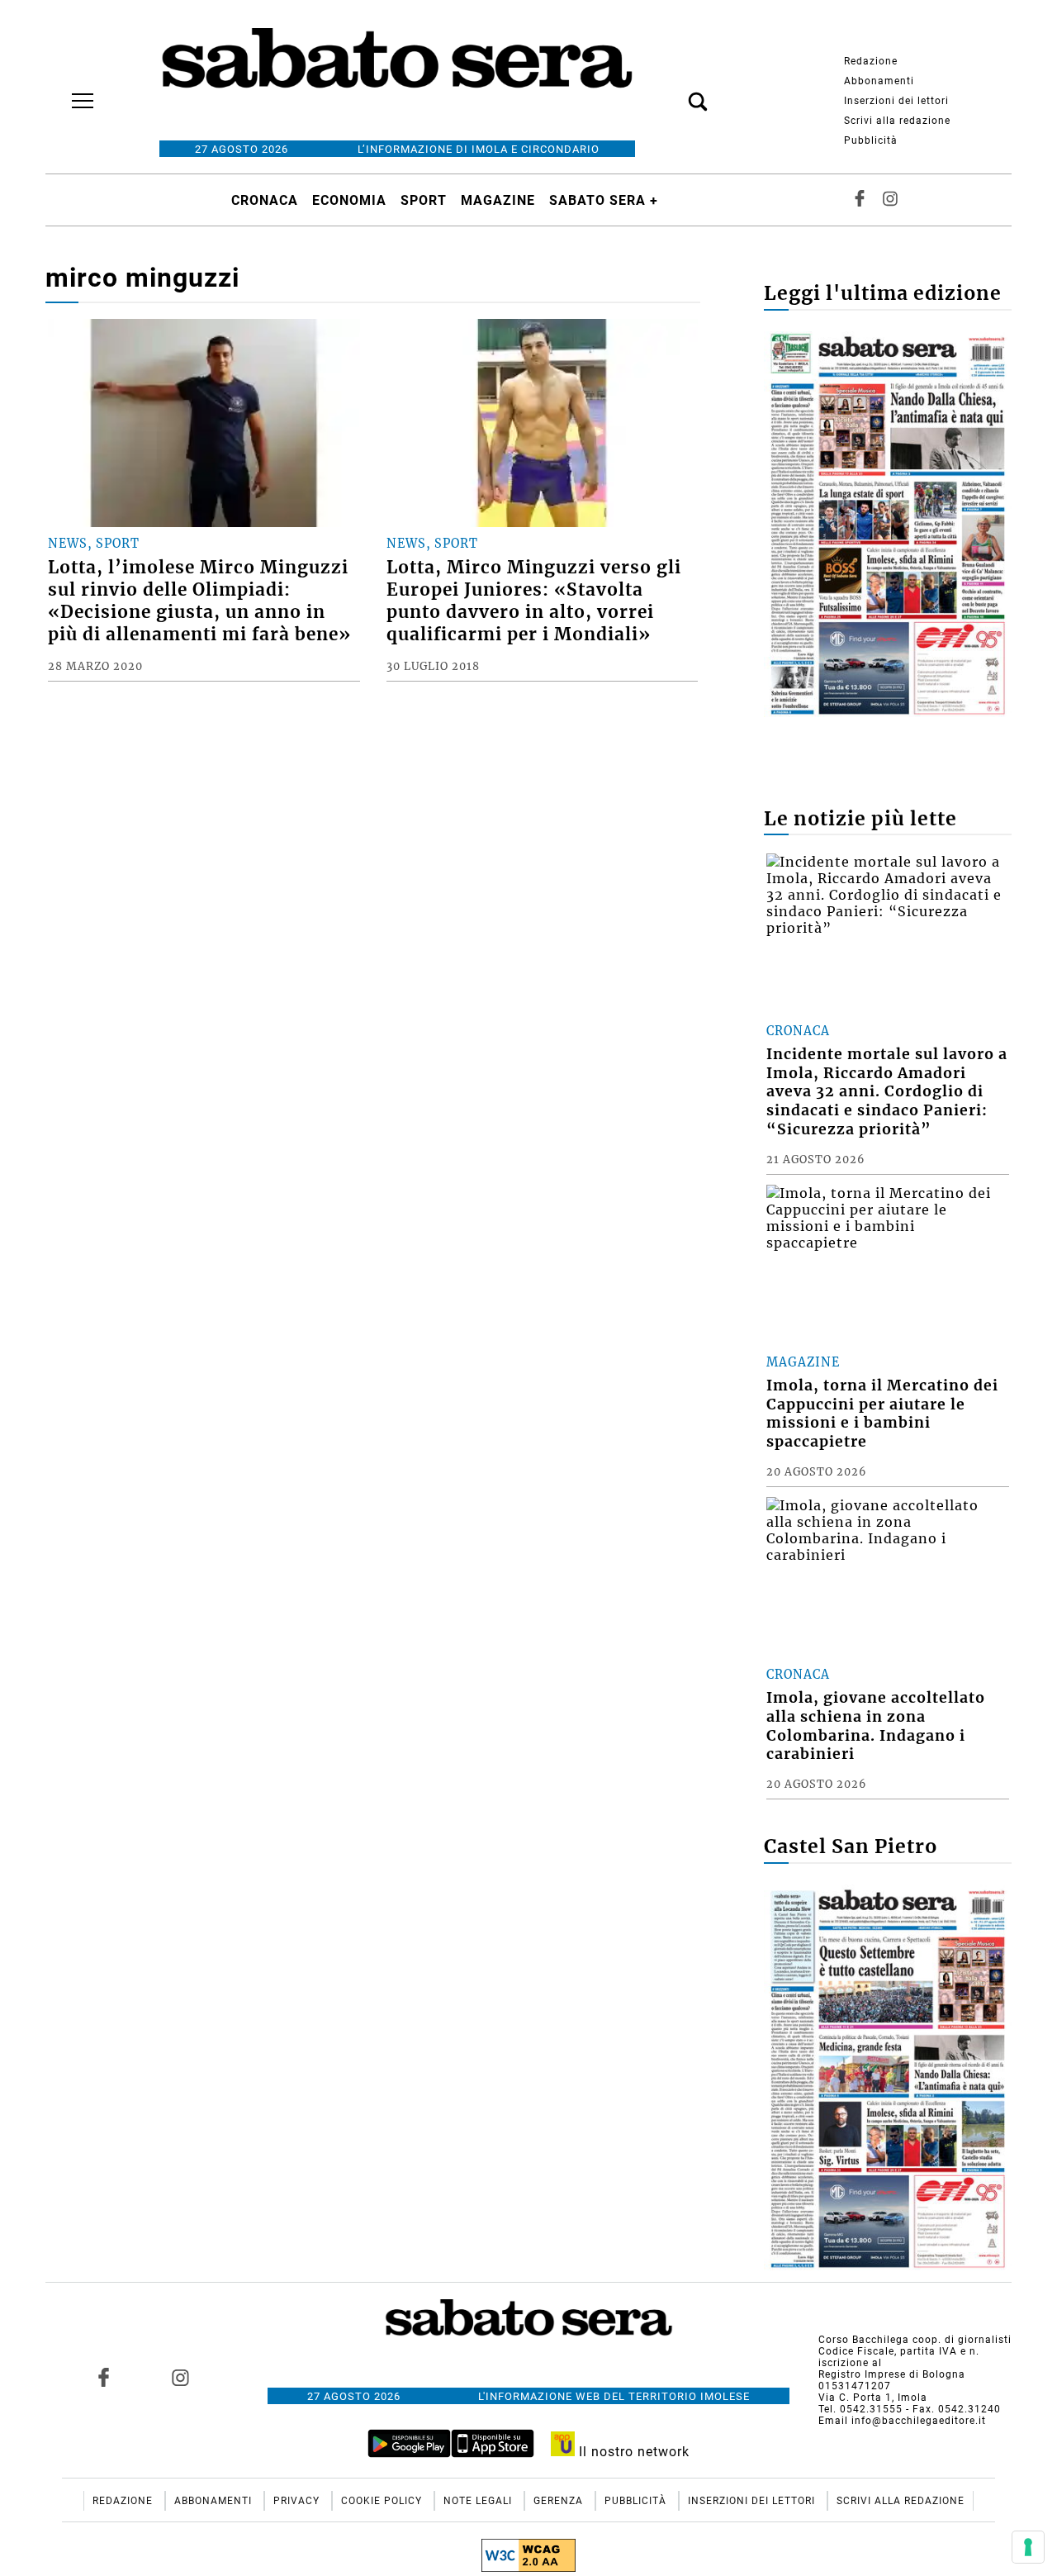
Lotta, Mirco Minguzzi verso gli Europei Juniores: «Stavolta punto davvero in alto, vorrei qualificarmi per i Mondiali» (534, 601)
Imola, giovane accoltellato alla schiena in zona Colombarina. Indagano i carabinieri (876, 1726)
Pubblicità (871, 140)
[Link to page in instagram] (180, 2377)
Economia (349, 200)
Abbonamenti (879, 81)
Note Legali (479, 2501)
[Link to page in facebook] (104, 2377)
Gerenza (560, 2501)
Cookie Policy (383, 2501)
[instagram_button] (890, 200)
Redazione (871, 61)
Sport (424, 200)
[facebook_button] (860, 200)
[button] (673, 93)
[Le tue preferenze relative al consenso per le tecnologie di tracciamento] (1028, 2547)
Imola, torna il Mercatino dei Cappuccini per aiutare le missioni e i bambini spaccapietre (882, 1414)
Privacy (298, 2501)
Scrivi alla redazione (897, 121)
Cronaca (265, 200)
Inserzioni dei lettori (896, 101)
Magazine (498, 200)
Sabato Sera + (604, 200)
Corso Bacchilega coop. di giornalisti (915, 2340)
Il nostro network (632, 2452)
